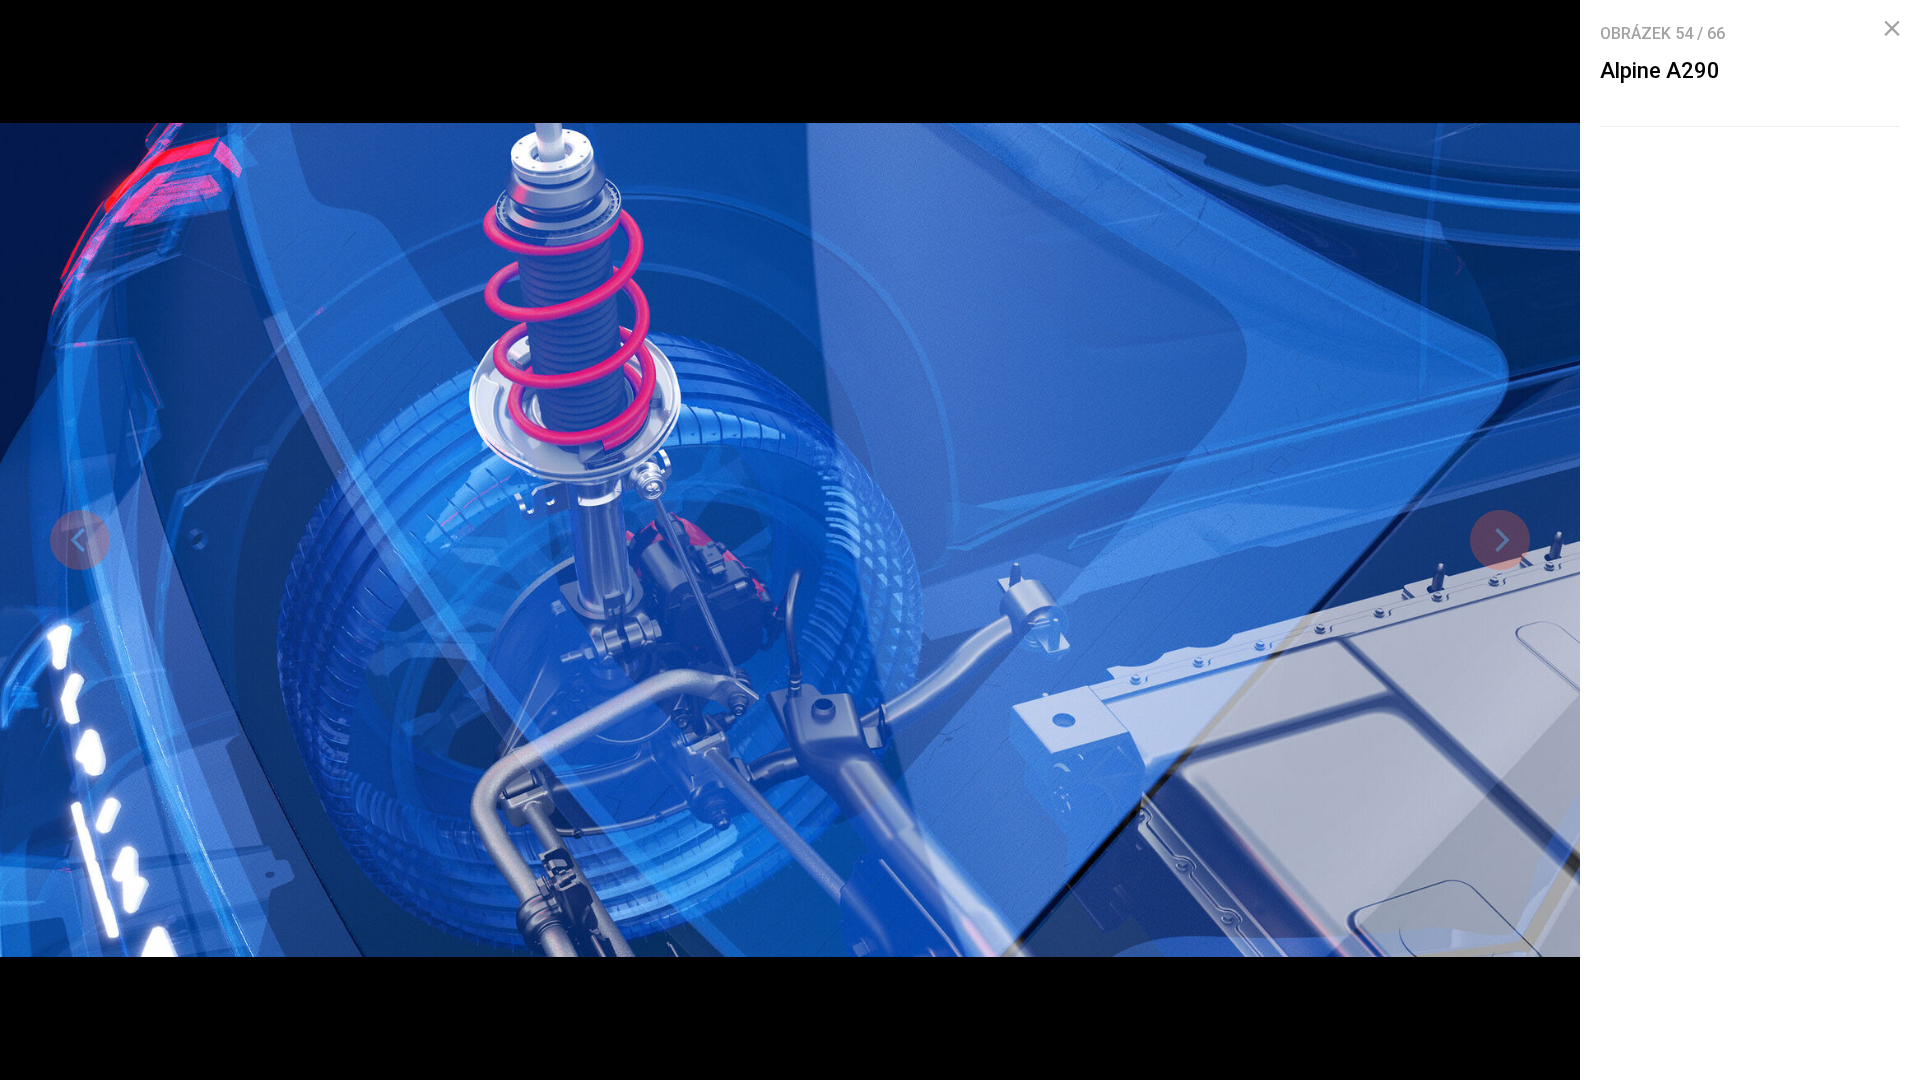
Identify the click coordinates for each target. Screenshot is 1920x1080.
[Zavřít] (1892, 29)
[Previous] (80, 540)
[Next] (1500, 540)
